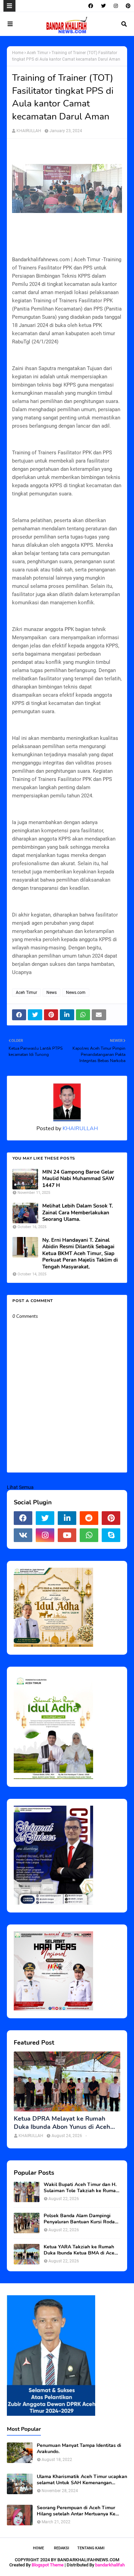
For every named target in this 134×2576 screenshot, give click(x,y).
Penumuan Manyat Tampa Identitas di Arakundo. (79, 2449)
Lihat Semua (20, 1487)
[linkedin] (67, 1518)
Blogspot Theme (48, 2565)
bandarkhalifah (110, 2565)
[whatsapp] (89, 1535)
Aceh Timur (37, 53)
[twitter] (103, 6)
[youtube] (67, 1535)
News (52, 993)
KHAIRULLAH (29, 131)
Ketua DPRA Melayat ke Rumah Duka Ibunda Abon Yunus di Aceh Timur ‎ (62, 2123)
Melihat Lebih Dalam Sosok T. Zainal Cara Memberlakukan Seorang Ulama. (78, 1213)
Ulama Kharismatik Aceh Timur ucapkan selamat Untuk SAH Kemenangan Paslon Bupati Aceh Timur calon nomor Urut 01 (82, 2480)
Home (18, 53)
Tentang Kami (91, 2548)
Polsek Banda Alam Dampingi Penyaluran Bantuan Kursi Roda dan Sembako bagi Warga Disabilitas (79, 2219)
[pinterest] (127, 6)
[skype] (111, 1535)
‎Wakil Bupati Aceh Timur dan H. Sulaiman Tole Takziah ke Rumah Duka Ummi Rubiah (81, 2188)
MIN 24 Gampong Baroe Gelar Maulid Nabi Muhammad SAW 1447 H (78, 1179)
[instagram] (116, 6)
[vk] (23, 1535)
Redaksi (62, 2548)
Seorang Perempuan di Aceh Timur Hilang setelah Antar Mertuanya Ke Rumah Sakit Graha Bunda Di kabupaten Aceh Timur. (76, 2511)
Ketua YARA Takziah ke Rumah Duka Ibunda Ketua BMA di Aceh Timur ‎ (80, 2250)
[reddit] (89, 1518)
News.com (76, 993)
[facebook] (91, 6)
